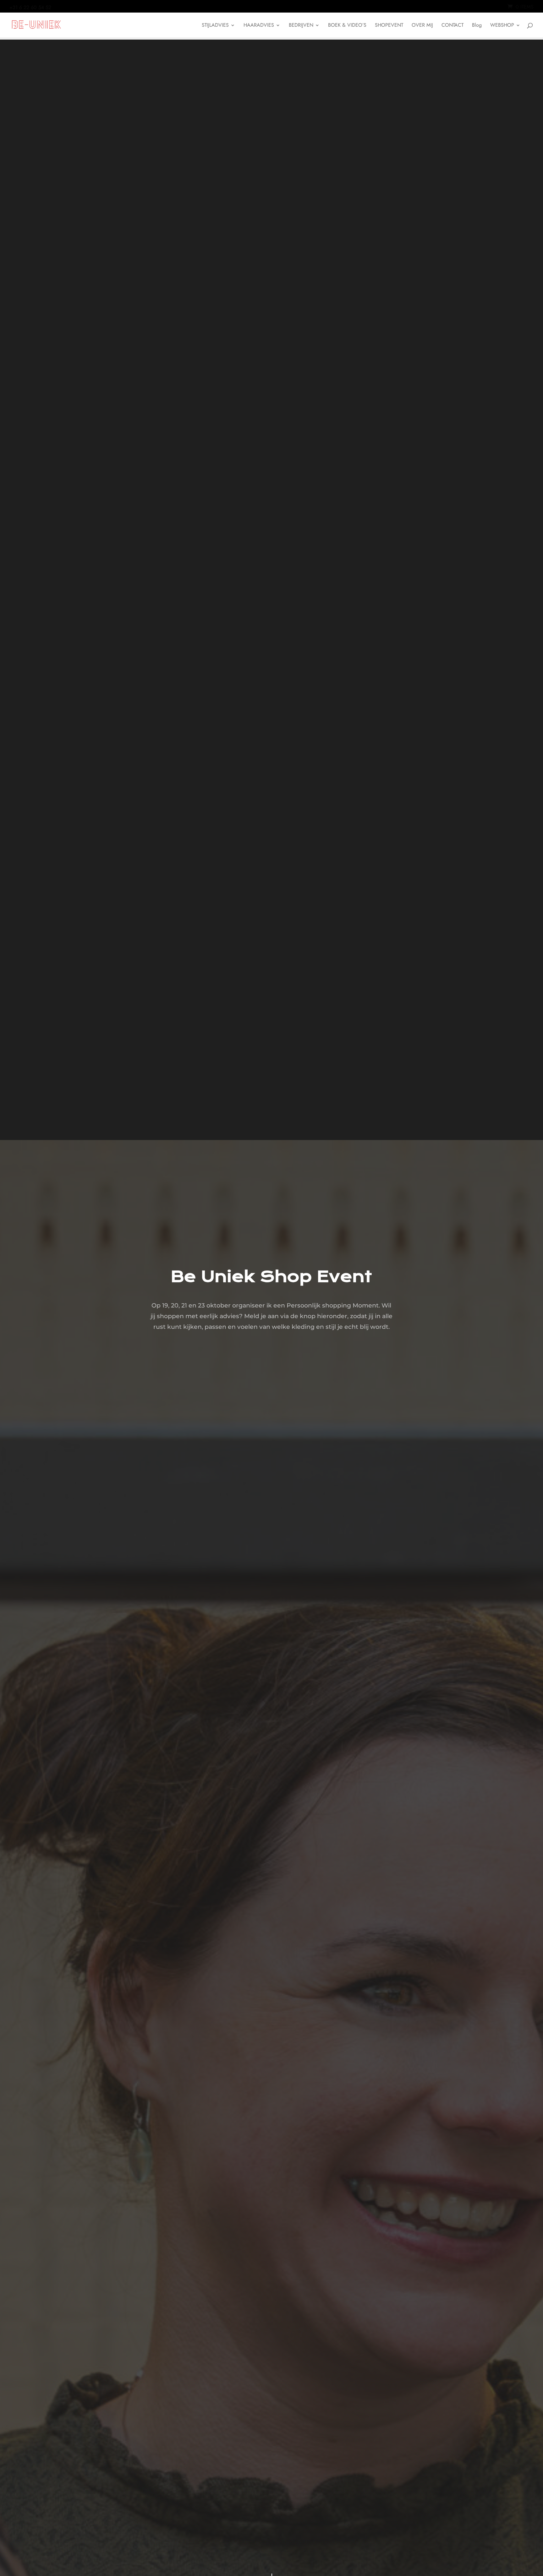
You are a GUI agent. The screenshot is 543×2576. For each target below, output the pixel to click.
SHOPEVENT (389, 26)
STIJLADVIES (215, 26)
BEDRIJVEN (301, 26)
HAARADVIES (259, 26)
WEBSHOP (502, 26)
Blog (477, 26)
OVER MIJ (422, 26)
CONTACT (452, 26)
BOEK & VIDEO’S (347, 26)
